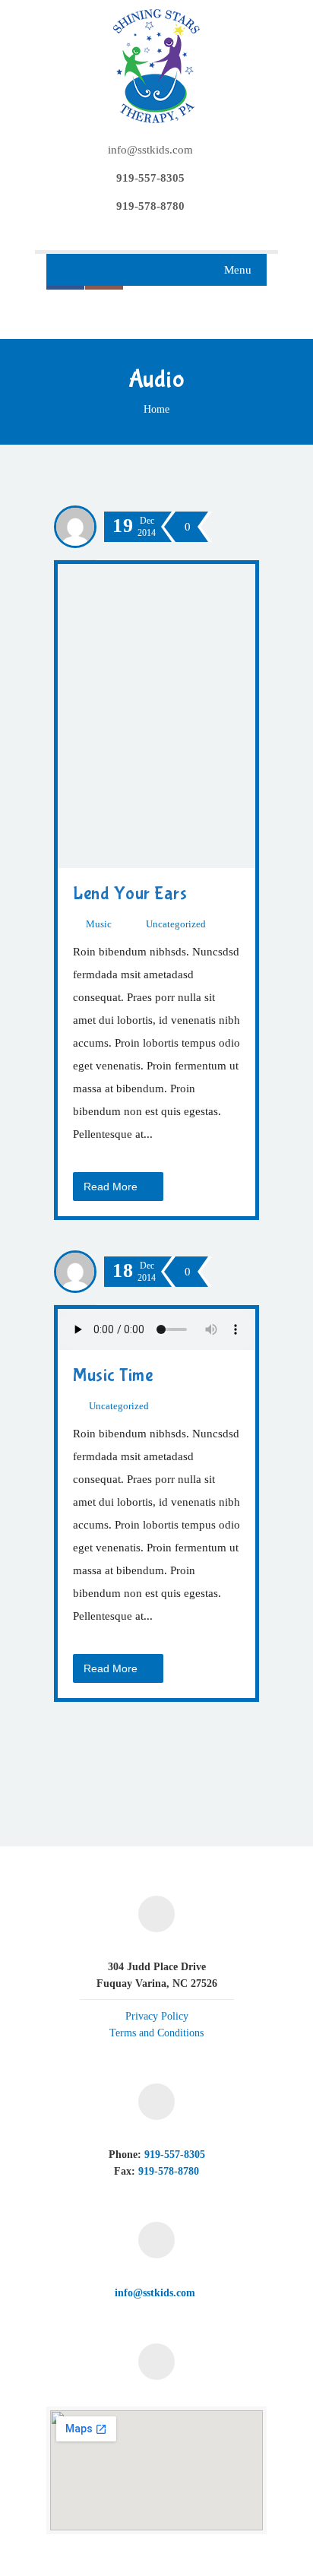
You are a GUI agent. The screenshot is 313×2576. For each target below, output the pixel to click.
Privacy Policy (157, 2016)
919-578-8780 (169, 2171)
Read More (112, 1187)
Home (156, 409)
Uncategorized (176, 924)
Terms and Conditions (156, 2033)
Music (99, 924)
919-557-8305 (175, 2155)
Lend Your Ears (130, 894)
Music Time (113, 1375)
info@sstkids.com (150, 150)
